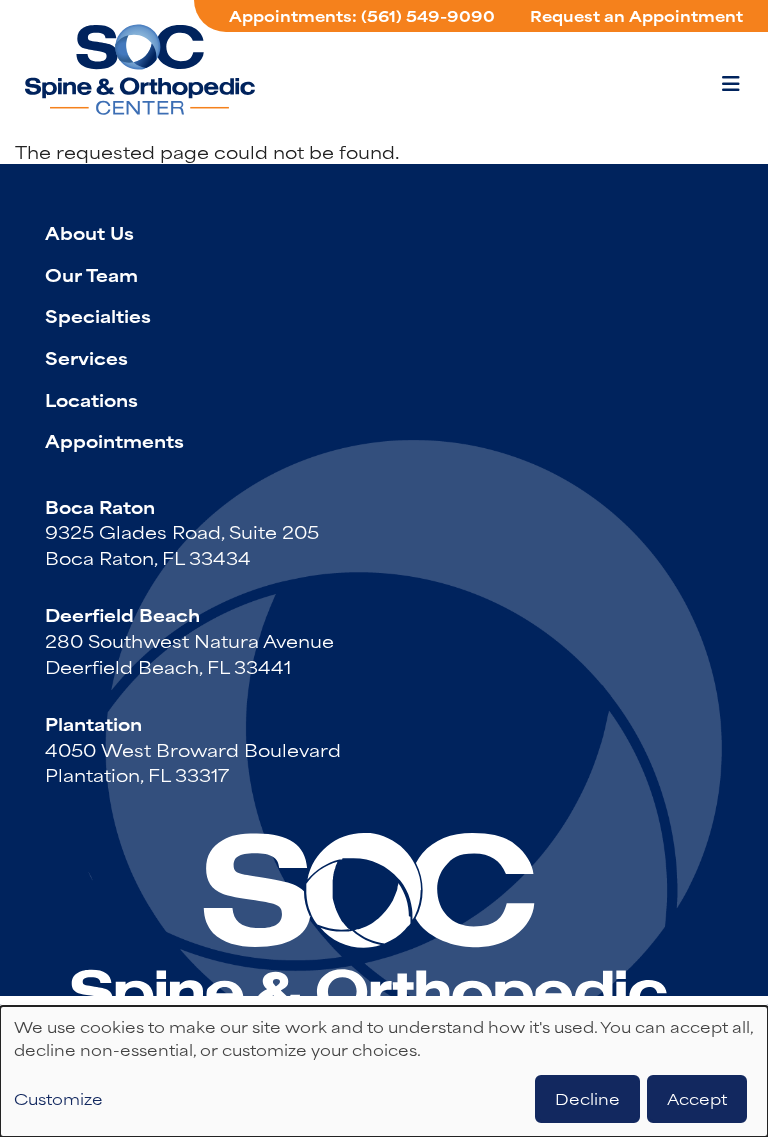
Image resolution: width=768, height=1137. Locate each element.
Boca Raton (100, 506)
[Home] (140, 69)
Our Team (91, 274)
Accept (697, 1098)
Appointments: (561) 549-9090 (362, 15)
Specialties (98, 315)
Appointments (114, 440)
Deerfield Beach (122, 614)
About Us (89, 232)
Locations (91, 399)
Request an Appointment (636, 15)
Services (86, 357)
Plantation (93, 723)
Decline (587, 1098)
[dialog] (384, 1071)
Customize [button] (58, 1099)
